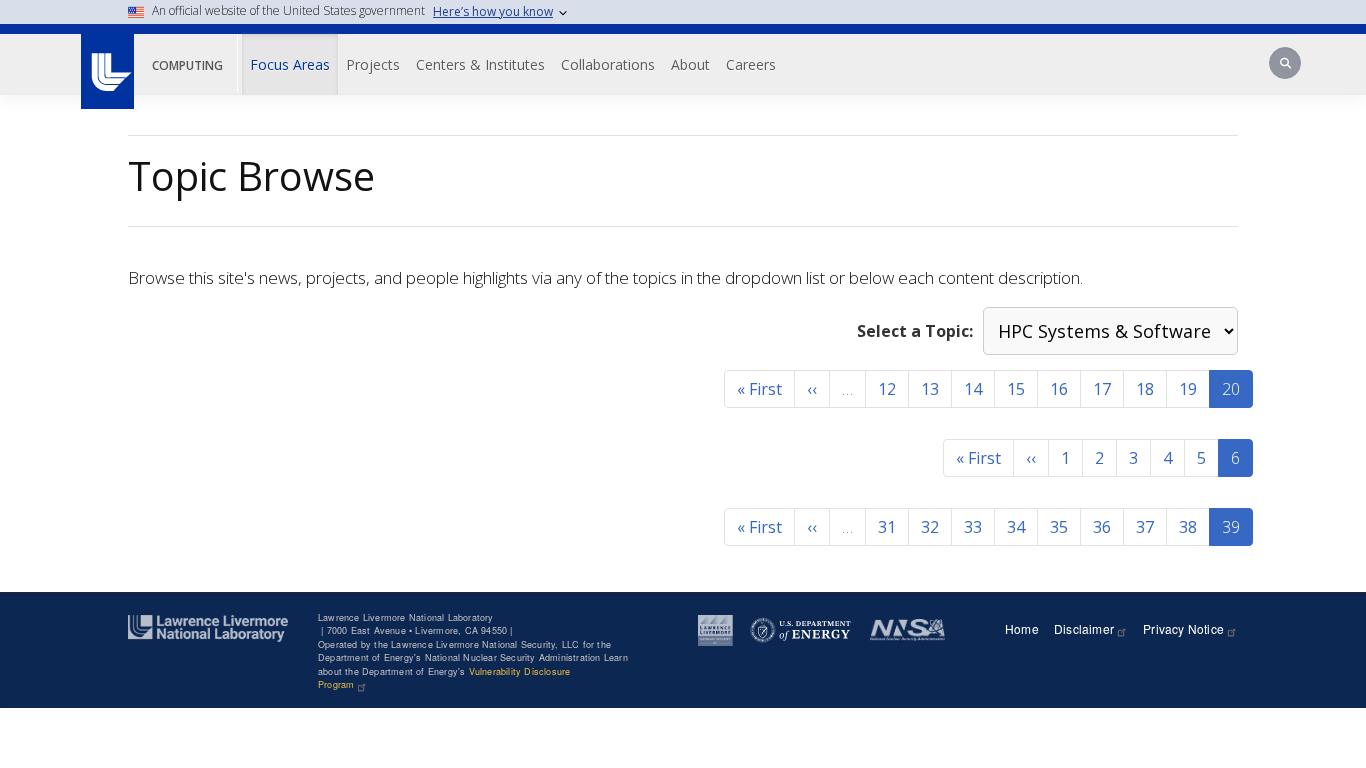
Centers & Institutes (480, 64)
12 (887, 389)
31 (887, 527)
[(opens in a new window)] (106, 61)
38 (1188, 527)
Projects (373, 64)
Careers (751, 64)
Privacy (1183, 628)
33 (973, 527)
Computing (187, 65)
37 (1145, 527)
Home (1022, 628)
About (690, 64)
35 (1059, 527)
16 (1059, 389)
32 (930, 527)
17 (1102, 389)
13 (930, 389)
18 (1145, 389)
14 (973, 389)
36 (1102, 527)
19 (1188, 389)
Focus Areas (290, 64)
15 (1016, 389)
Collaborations (608, 64)
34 (1016, 527)
